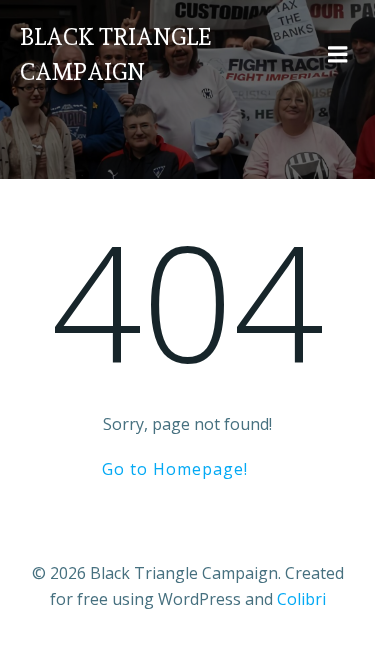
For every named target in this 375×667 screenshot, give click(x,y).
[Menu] (338, 55)
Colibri (301, 599)
